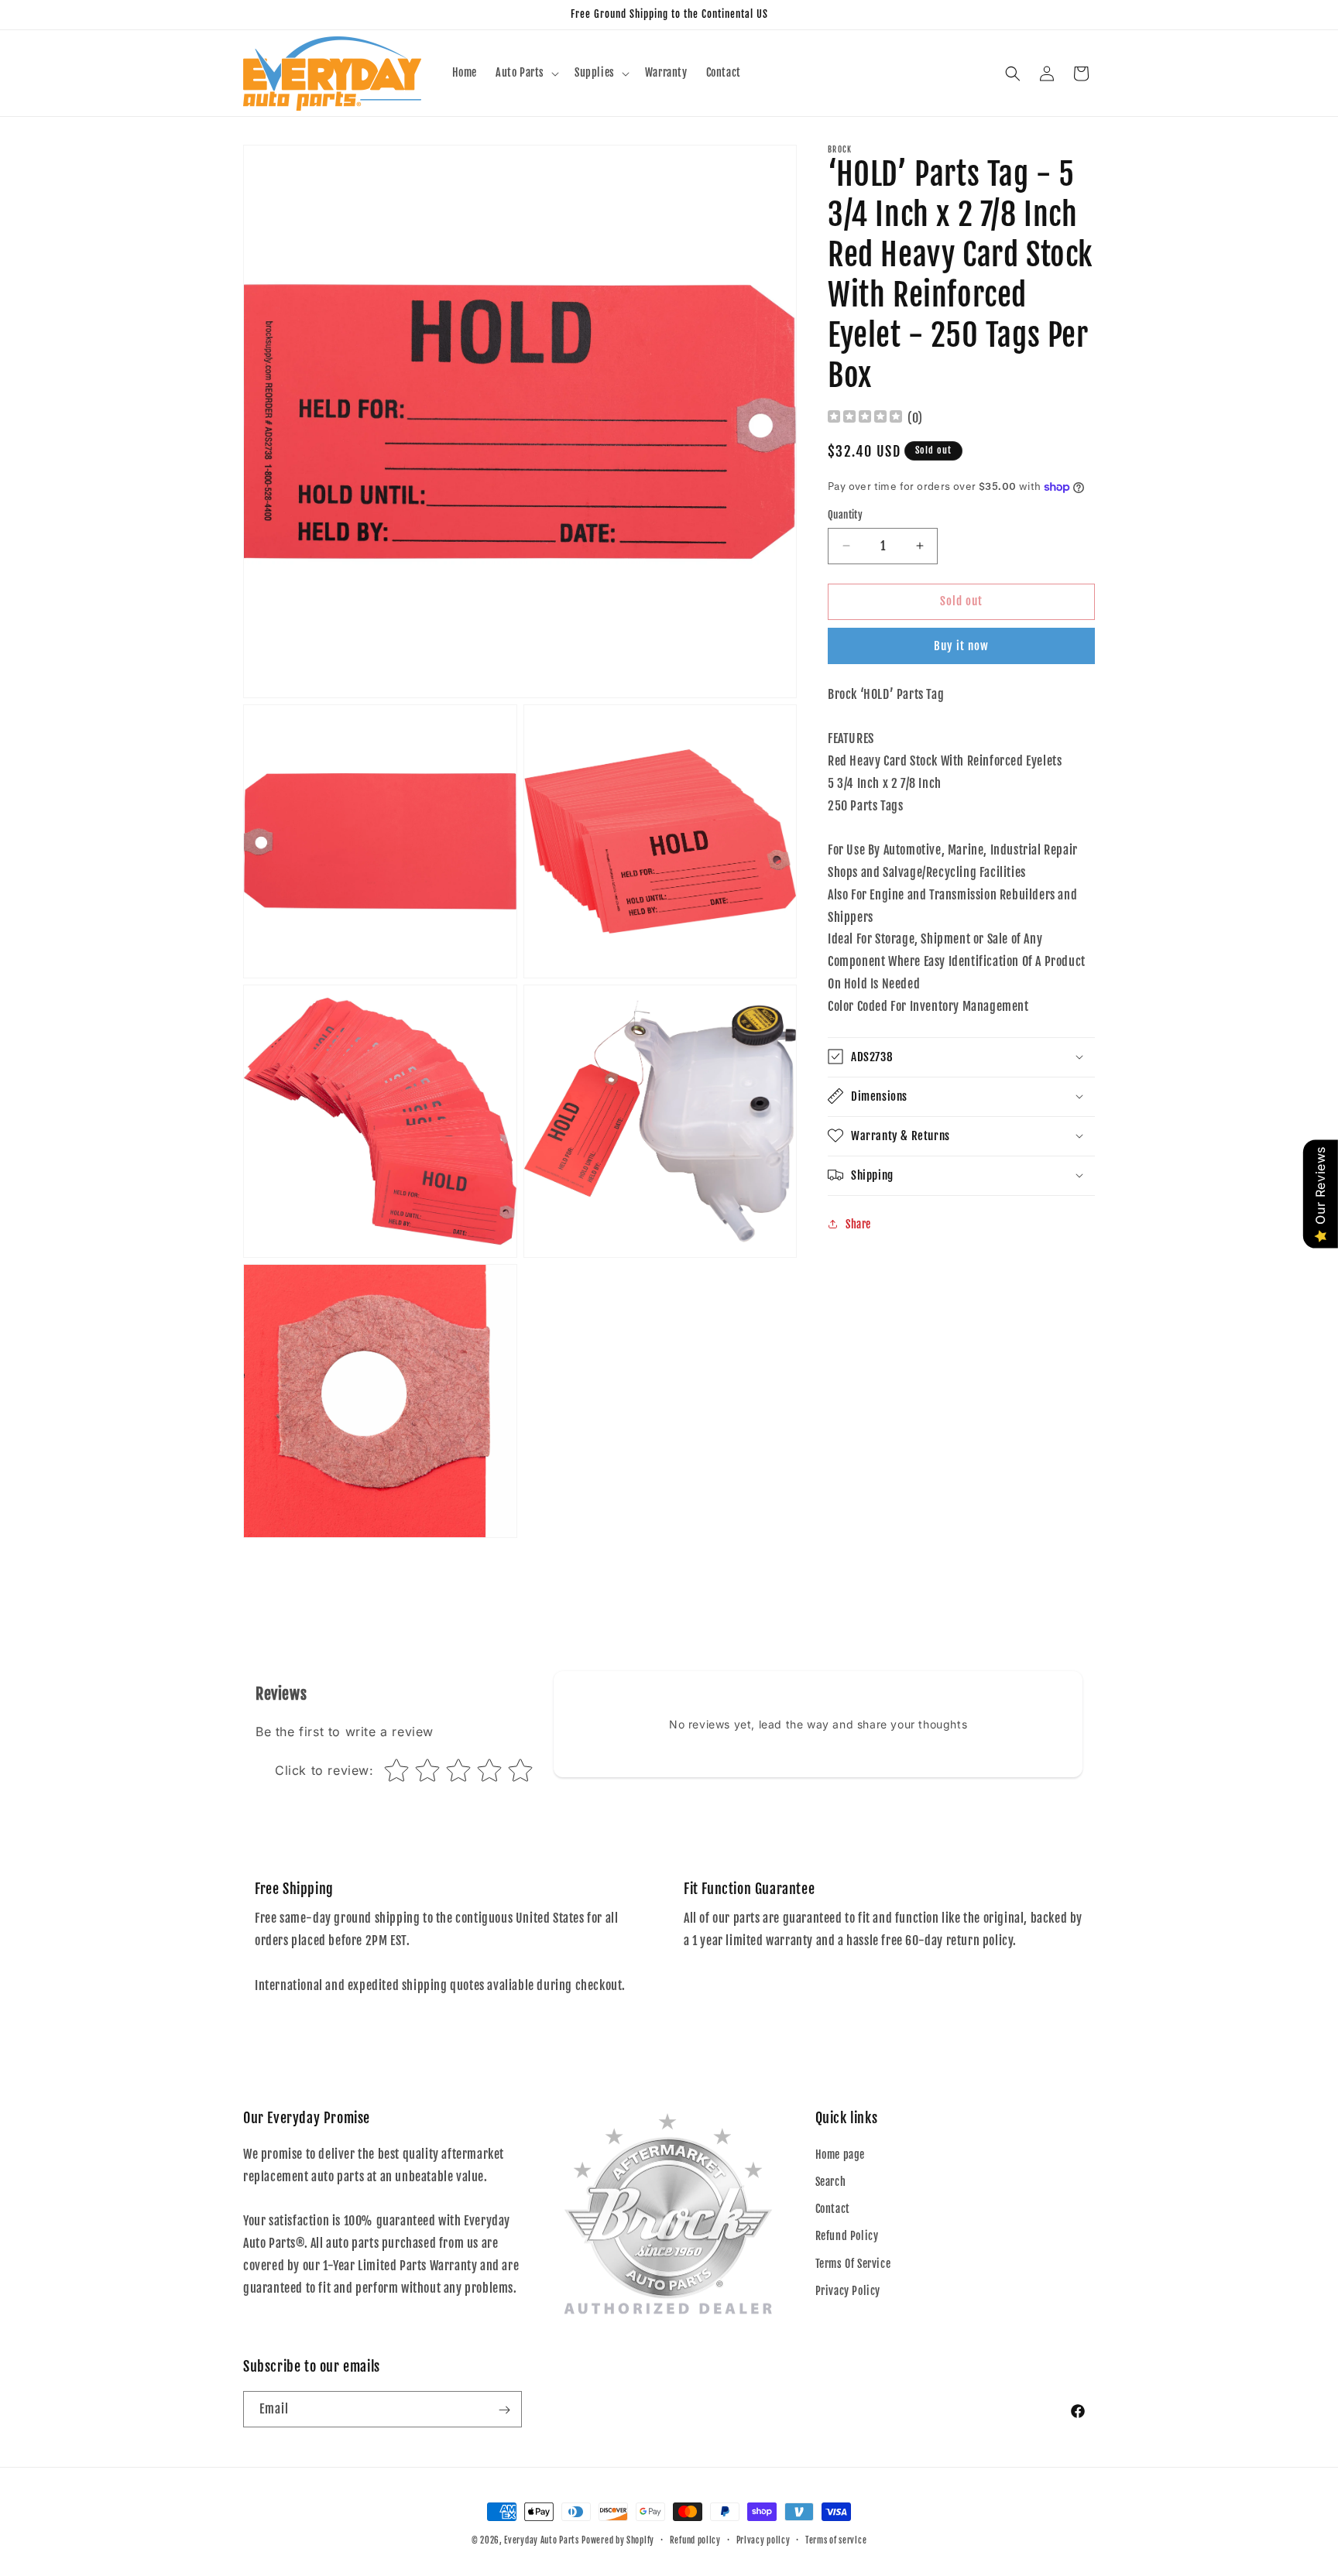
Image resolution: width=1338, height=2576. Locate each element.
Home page (840, 2154)
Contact (833, 2208)
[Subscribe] (504, 2410)
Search (831, 2181)
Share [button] (858, 1224)
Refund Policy (847, 2236)
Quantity (845, 515)
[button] (526, 73)
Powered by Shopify (618, 2540)
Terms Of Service (853, 2263)
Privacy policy (763, 2540)
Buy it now (961, 645)
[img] (865, 418)
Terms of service (836, 2540)
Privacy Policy (848, 2290)
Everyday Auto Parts (541, 2540)
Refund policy (695, 2540)
